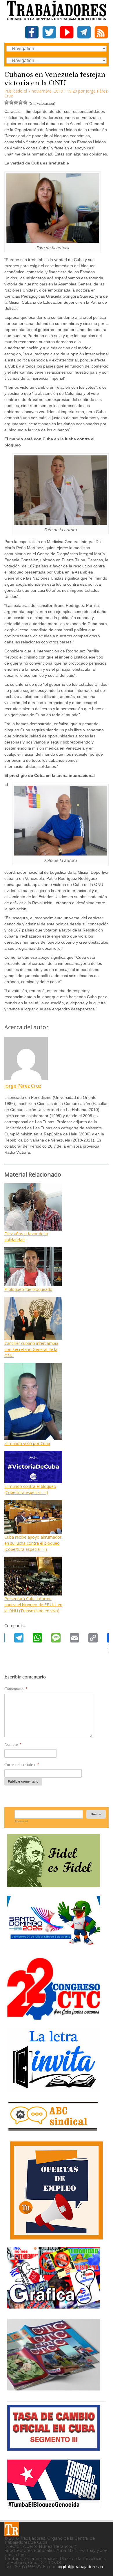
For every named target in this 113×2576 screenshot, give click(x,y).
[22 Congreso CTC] (54, 2017)
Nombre (13, 1744)
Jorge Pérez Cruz (23, 1086)
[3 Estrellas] (16, 102)
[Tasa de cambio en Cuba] (54, 2449)
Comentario (16, 1689)
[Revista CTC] (54, 2390)
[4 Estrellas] (21, 102)
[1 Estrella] (7, 102)
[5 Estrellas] (25, 102)
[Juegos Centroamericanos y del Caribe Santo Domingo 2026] (54, 1947)
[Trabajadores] (12, 2529)
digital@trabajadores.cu (81, 2567)
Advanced (21, 1821)
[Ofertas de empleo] (57, 2190)
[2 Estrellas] (11, 102)
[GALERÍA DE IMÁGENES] (54, 2306)
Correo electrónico (22, 1765)
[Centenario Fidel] (54, 1885)
